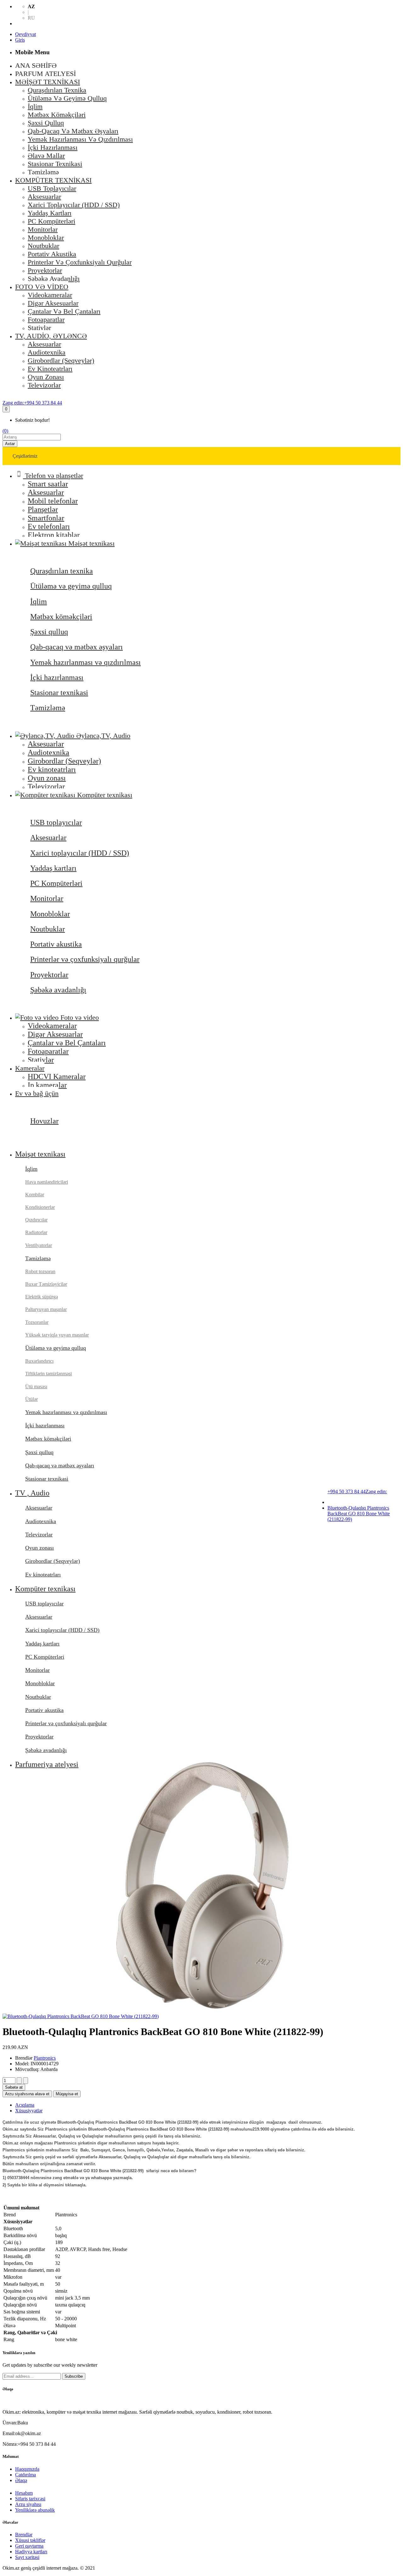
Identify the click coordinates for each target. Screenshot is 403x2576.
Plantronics (45, 2058)
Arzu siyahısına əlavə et (27, 2094)
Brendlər (24, 2535)
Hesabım (24, 2493)
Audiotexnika (41, 1521)
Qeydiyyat (26, 34)
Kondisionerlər (40, 1207)
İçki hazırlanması (57, 677)
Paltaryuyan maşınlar (46, 1309)
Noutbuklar (48, 929)
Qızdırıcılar (36, 1220)
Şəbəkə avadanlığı (58, 990)
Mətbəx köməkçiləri (61, 617)
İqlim (39, 601)
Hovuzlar (44, 1121)
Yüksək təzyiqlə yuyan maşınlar (57, 1335)
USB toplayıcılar (56, 822)
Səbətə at (14, 2087)
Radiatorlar (36, 1232)
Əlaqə (21, 2480)
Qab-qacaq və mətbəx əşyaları (77, 647)
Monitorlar (47, 898)
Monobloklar (50, 914)
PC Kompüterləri (56, 883)
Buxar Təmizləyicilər (46, 1284)
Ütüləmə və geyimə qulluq (71, 586)
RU (31, 18)
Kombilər (35, 1195)
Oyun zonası (40, 1548)
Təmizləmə (48, 708)
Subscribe (74, 2376)
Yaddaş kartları (53, 868)
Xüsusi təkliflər (30, 2540)
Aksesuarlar (48, 838)
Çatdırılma (26, 2475)
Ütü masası (36, 1387)
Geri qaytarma (29, 2546)
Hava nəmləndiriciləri (47, 1182)
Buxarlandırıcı (39, 1361)
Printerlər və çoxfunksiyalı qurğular (85, 959)
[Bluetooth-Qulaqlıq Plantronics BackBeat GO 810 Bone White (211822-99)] (81, 2016)
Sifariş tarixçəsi (30, 2499)
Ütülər (31, 1399)
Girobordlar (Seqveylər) (53, 1561)
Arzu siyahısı (28, 2504)
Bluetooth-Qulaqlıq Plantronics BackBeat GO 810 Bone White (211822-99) (359, 1514)
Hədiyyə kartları (31, 2552)
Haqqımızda (27, 2469)
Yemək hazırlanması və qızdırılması (85, 662)
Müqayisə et (67, 2094)
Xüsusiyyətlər (29, 2111)
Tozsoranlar (37, 1322)
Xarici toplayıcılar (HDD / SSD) (80, 853)
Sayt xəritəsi (27, 2557)
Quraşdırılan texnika (62, 571)
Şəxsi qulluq (49, 632)
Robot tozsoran (40, 1271)
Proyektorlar (49, 975)
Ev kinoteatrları (43, 1575)
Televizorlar (39, 1535)
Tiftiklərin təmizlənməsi (48, 1374)
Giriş (20, 40)
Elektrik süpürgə (42, 1297)
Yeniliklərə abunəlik (35, 2510)
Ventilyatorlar (39, 1245)
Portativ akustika (56, 944)
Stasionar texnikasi (59, 693)
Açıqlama (25, 2105)
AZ (31, 6)
